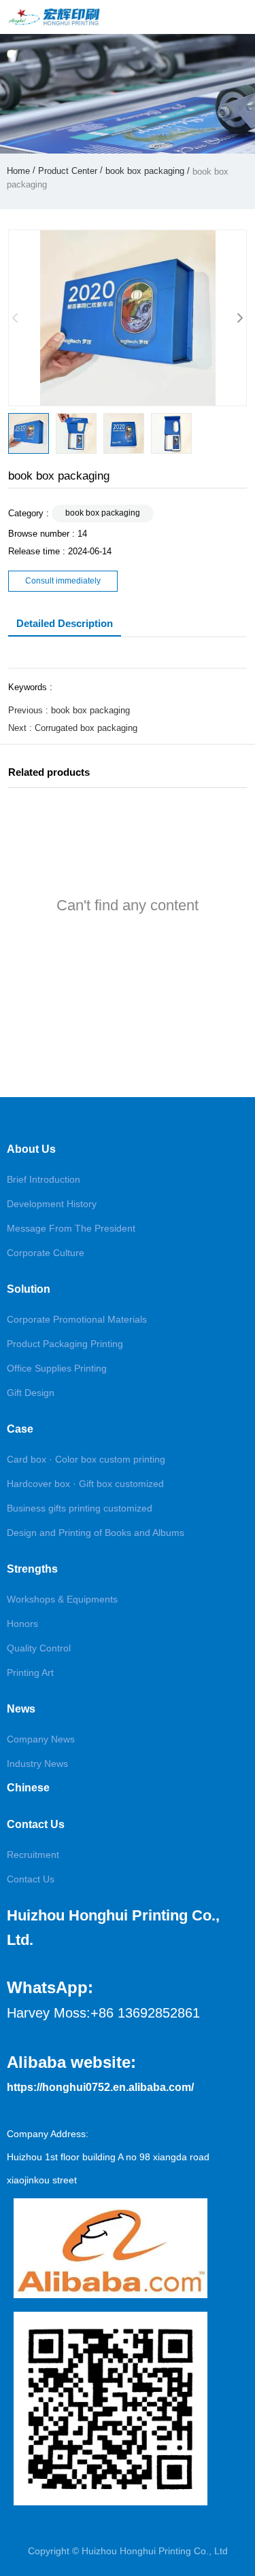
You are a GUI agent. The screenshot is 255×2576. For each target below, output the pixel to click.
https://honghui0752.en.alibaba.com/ (100, 2087)
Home (20, 171)
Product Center (68, 171)
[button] (239, 318)
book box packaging (145, 171)
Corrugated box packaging (86, 728)
